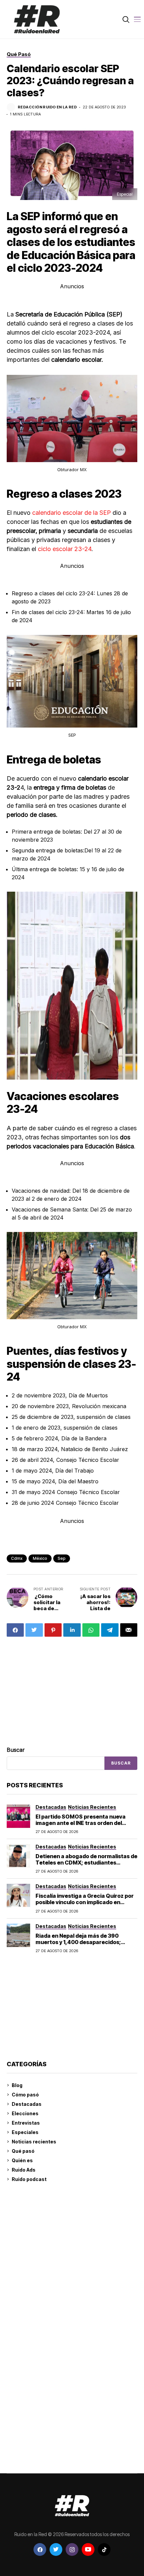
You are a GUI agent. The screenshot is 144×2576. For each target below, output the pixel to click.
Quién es (22, 2160)
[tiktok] (104, 2549)
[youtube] (88, 2549)
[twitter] (56, 2549)
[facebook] (40, 2549)
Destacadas (27, 2104)
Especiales (25, 2132)
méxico (40, 1558)
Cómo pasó (25, 2095)
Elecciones (25, 2113)
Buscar (16, 1750)
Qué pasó (23, 2151)
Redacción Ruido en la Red (47, 107)
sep (62, 1558)
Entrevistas (26, 2123)
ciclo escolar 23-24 (65, 549)
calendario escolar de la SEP (72, 513)
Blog (17, 2085)
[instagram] (72, 2549)
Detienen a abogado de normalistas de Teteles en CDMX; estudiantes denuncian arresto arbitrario (86, 1863)
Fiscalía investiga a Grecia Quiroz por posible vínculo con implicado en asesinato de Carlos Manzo (85, 1902)
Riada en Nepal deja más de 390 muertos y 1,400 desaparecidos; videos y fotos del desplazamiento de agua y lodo (84, 1945)
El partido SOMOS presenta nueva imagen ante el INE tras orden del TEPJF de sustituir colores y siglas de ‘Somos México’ (84, 1826)
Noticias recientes (34, 2142)
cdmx (17, 1558)
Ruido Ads (24, 2170)
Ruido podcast (29, 2179)
